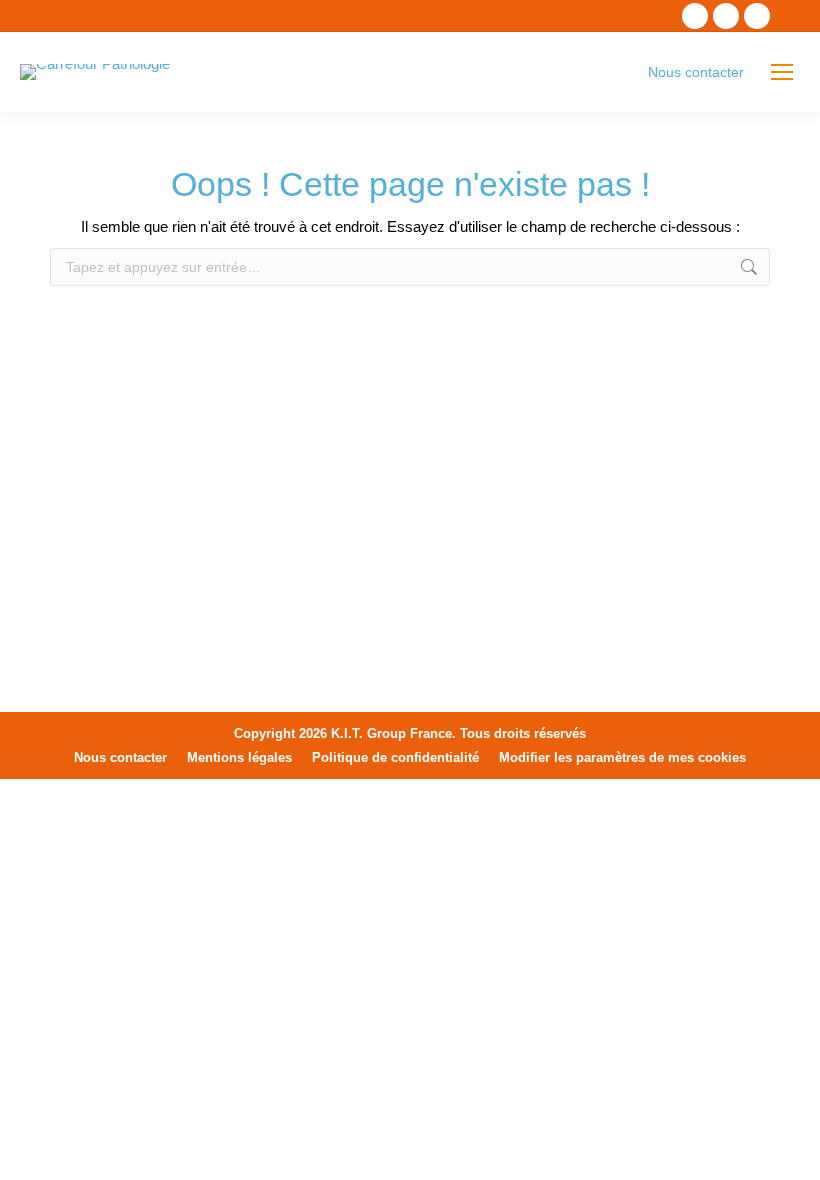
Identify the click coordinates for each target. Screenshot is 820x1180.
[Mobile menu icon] (782, 72)
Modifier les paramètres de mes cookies (622, 757)
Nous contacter (696, 72)
